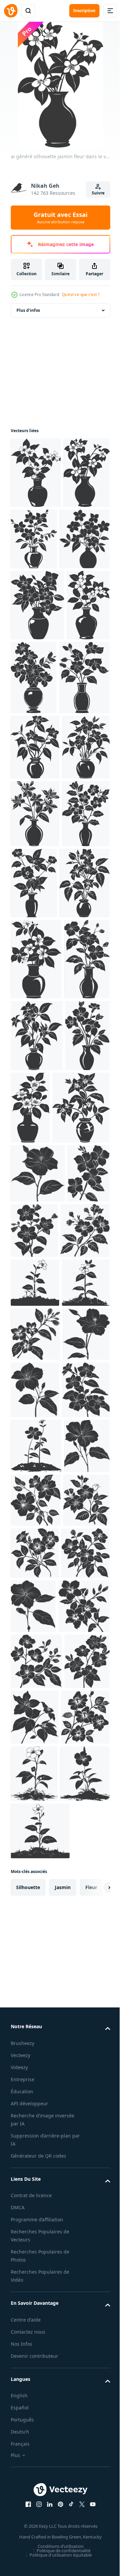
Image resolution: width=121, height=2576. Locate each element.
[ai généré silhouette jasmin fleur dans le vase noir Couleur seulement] (36, 473)
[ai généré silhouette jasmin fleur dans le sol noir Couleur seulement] (35, 1776)
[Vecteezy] (11, 11)
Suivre (98, 193)
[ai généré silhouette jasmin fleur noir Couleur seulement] (38, 1608)
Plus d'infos (28, 310)
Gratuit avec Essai (61, 218)
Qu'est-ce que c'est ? (81, 295)
